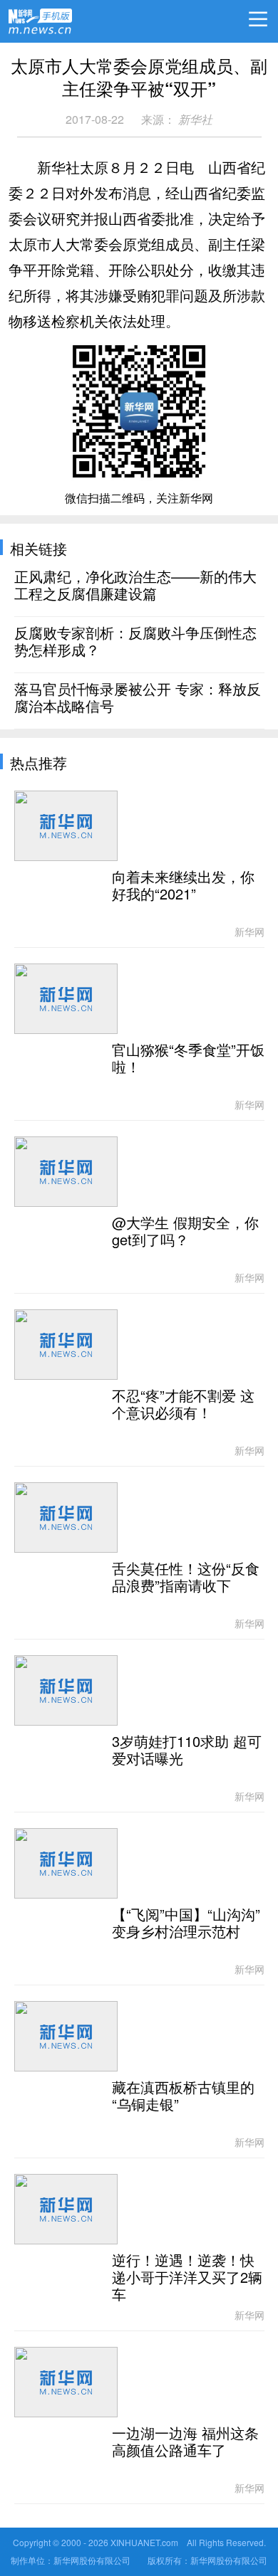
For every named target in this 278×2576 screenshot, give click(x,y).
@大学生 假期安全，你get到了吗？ (185, 1232)
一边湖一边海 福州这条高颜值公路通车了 (185, 2442)
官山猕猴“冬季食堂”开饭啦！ (188, 1059)
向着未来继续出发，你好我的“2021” (183, 886)
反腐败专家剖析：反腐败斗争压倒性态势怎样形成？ (135, 642)
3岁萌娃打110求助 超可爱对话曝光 (187, 1751)
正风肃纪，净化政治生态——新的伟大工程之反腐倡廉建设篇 (135, 586)
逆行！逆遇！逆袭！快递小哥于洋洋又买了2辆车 (187, 2278)
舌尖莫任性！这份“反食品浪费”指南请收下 (186, 1578)
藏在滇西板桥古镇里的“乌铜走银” (183, 2096)
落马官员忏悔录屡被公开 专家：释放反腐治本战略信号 (138, 698)
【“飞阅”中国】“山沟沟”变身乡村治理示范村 (186, 1923)
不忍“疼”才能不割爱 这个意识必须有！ (183, 1405)
